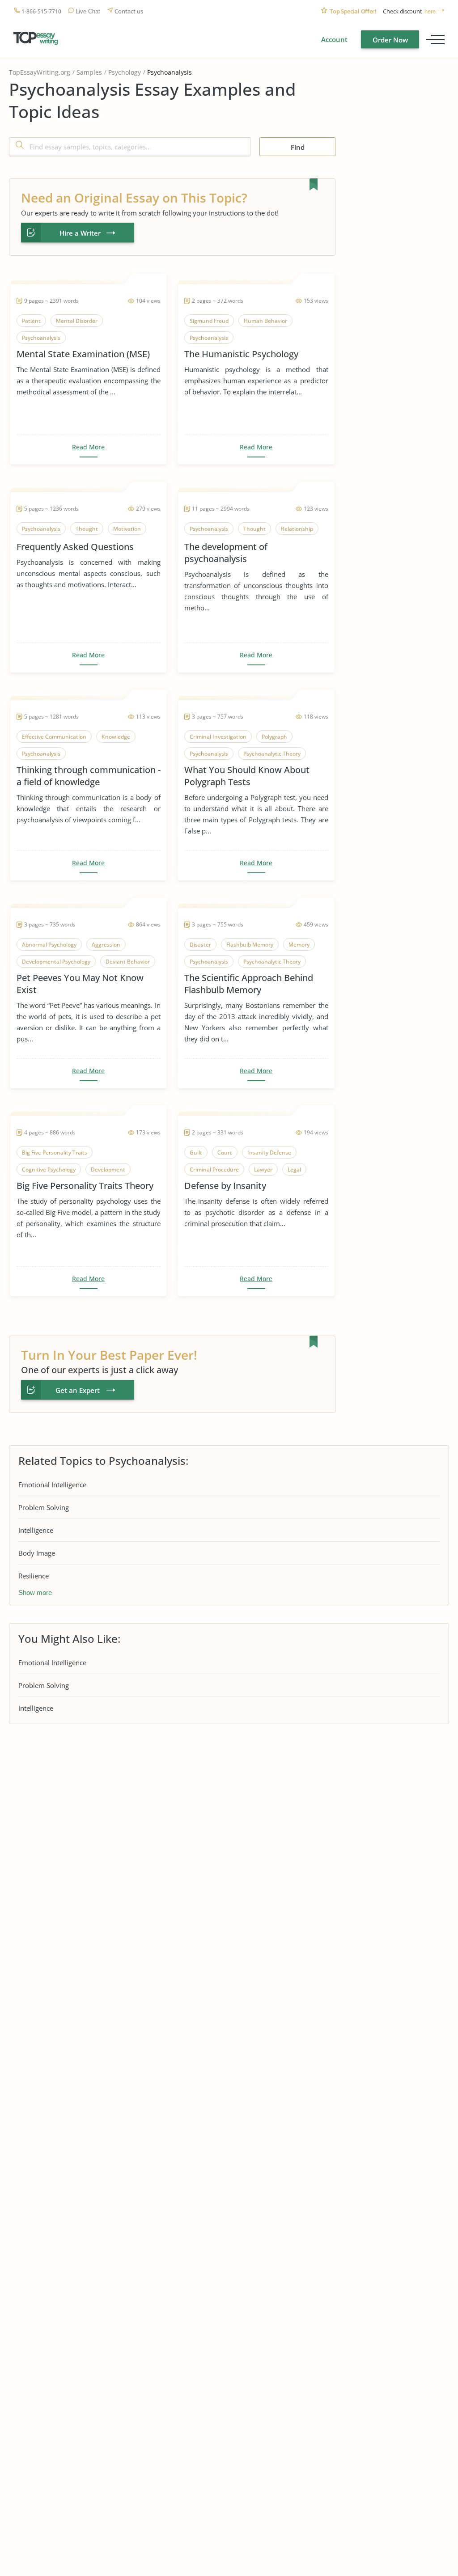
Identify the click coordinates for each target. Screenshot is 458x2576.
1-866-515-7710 (41, 11)
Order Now (390, 40)
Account (334, 39)
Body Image (37, 1553)
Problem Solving (44, 1507)
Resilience (34, 1576)
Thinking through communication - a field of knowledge (89, 776)
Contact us (129, 11)
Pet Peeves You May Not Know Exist (80, 984)
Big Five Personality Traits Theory (85, 1186)
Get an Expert (78, 1390)
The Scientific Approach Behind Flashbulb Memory (249, 984)
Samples (89, 72)
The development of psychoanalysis (226, 553)
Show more (35, 1593)
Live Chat (88, 11)
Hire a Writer (80, 233)
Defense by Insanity (225, 1186)
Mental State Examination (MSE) (83, 354)
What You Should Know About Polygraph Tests (247, 776)
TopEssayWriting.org (40, 72)
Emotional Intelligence (52, 1485)
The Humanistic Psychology (241, 354)
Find (298, 147)
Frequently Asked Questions (75, 547)
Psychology (125, 72)
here (430, 11)
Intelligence (36, 1530)
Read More (88, 447)
